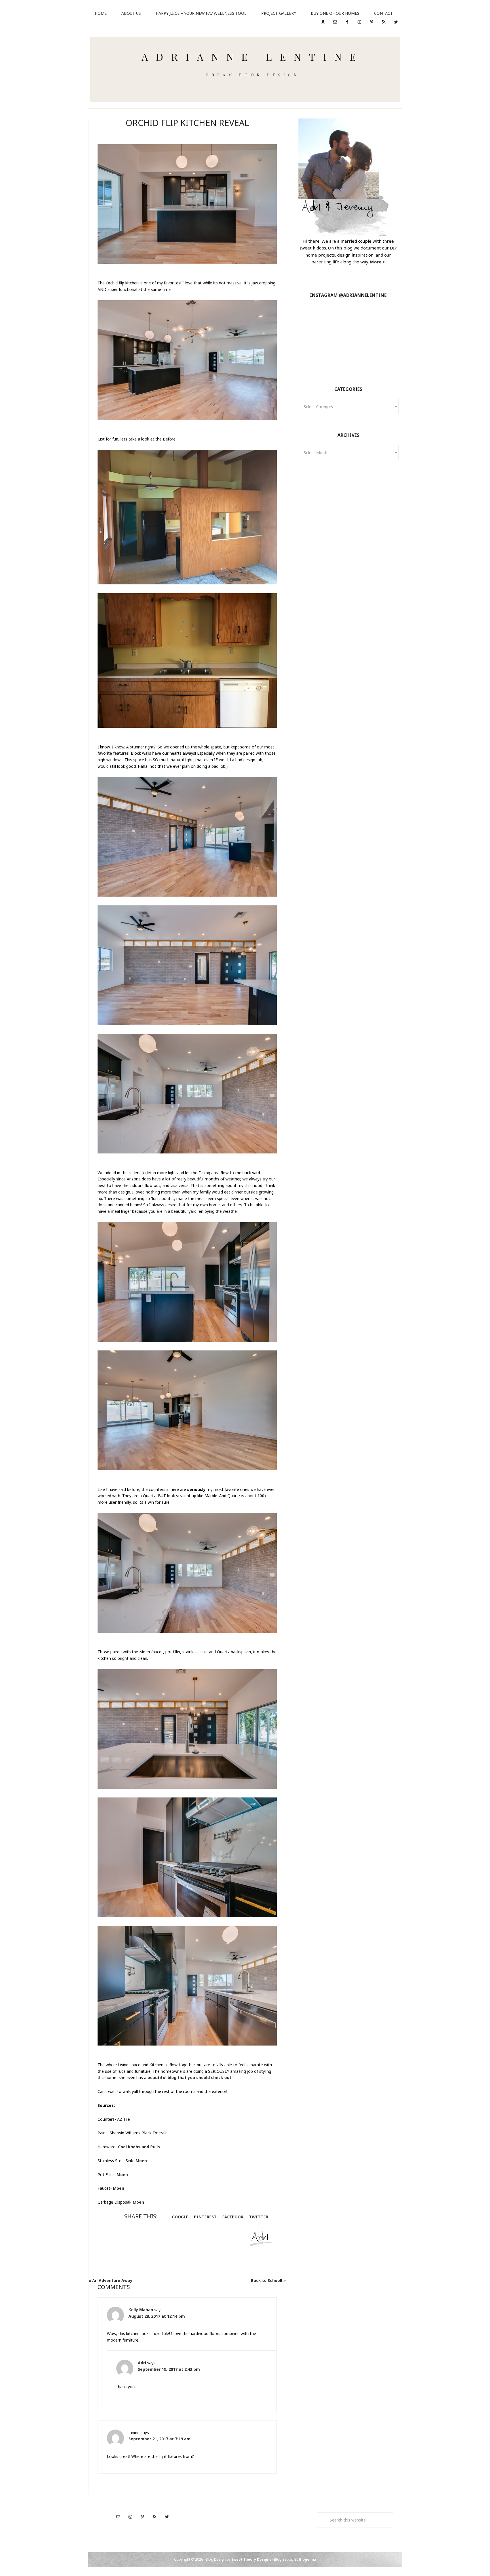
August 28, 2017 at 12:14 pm (157, 2316)
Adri (142, 2363)
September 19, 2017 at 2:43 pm (169, 2369)
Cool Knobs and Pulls (139, 2147)
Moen (141, 2161)
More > (378, 262)
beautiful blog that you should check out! (190, 2077)
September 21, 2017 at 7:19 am (160, 2439)
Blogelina (308, 2559)
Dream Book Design (245, 69)
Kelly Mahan (141, 2310)
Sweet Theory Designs (251, 2559)
